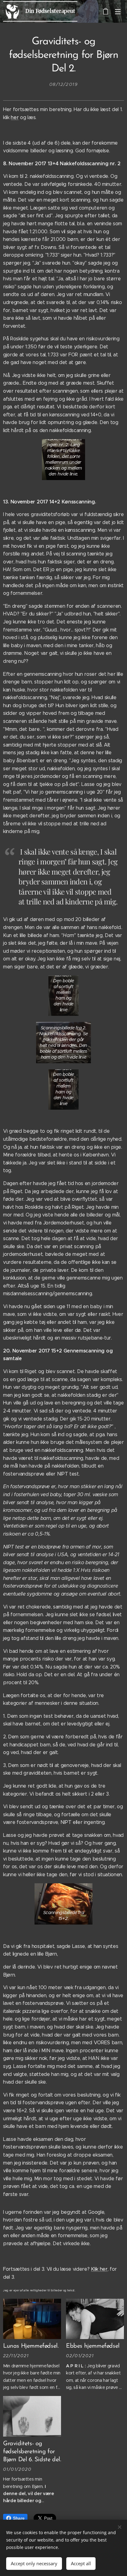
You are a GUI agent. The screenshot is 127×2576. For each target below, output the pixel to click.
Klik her (99, 2269)
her (15, 117)
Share (19, 2518)
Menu (118, 11)
